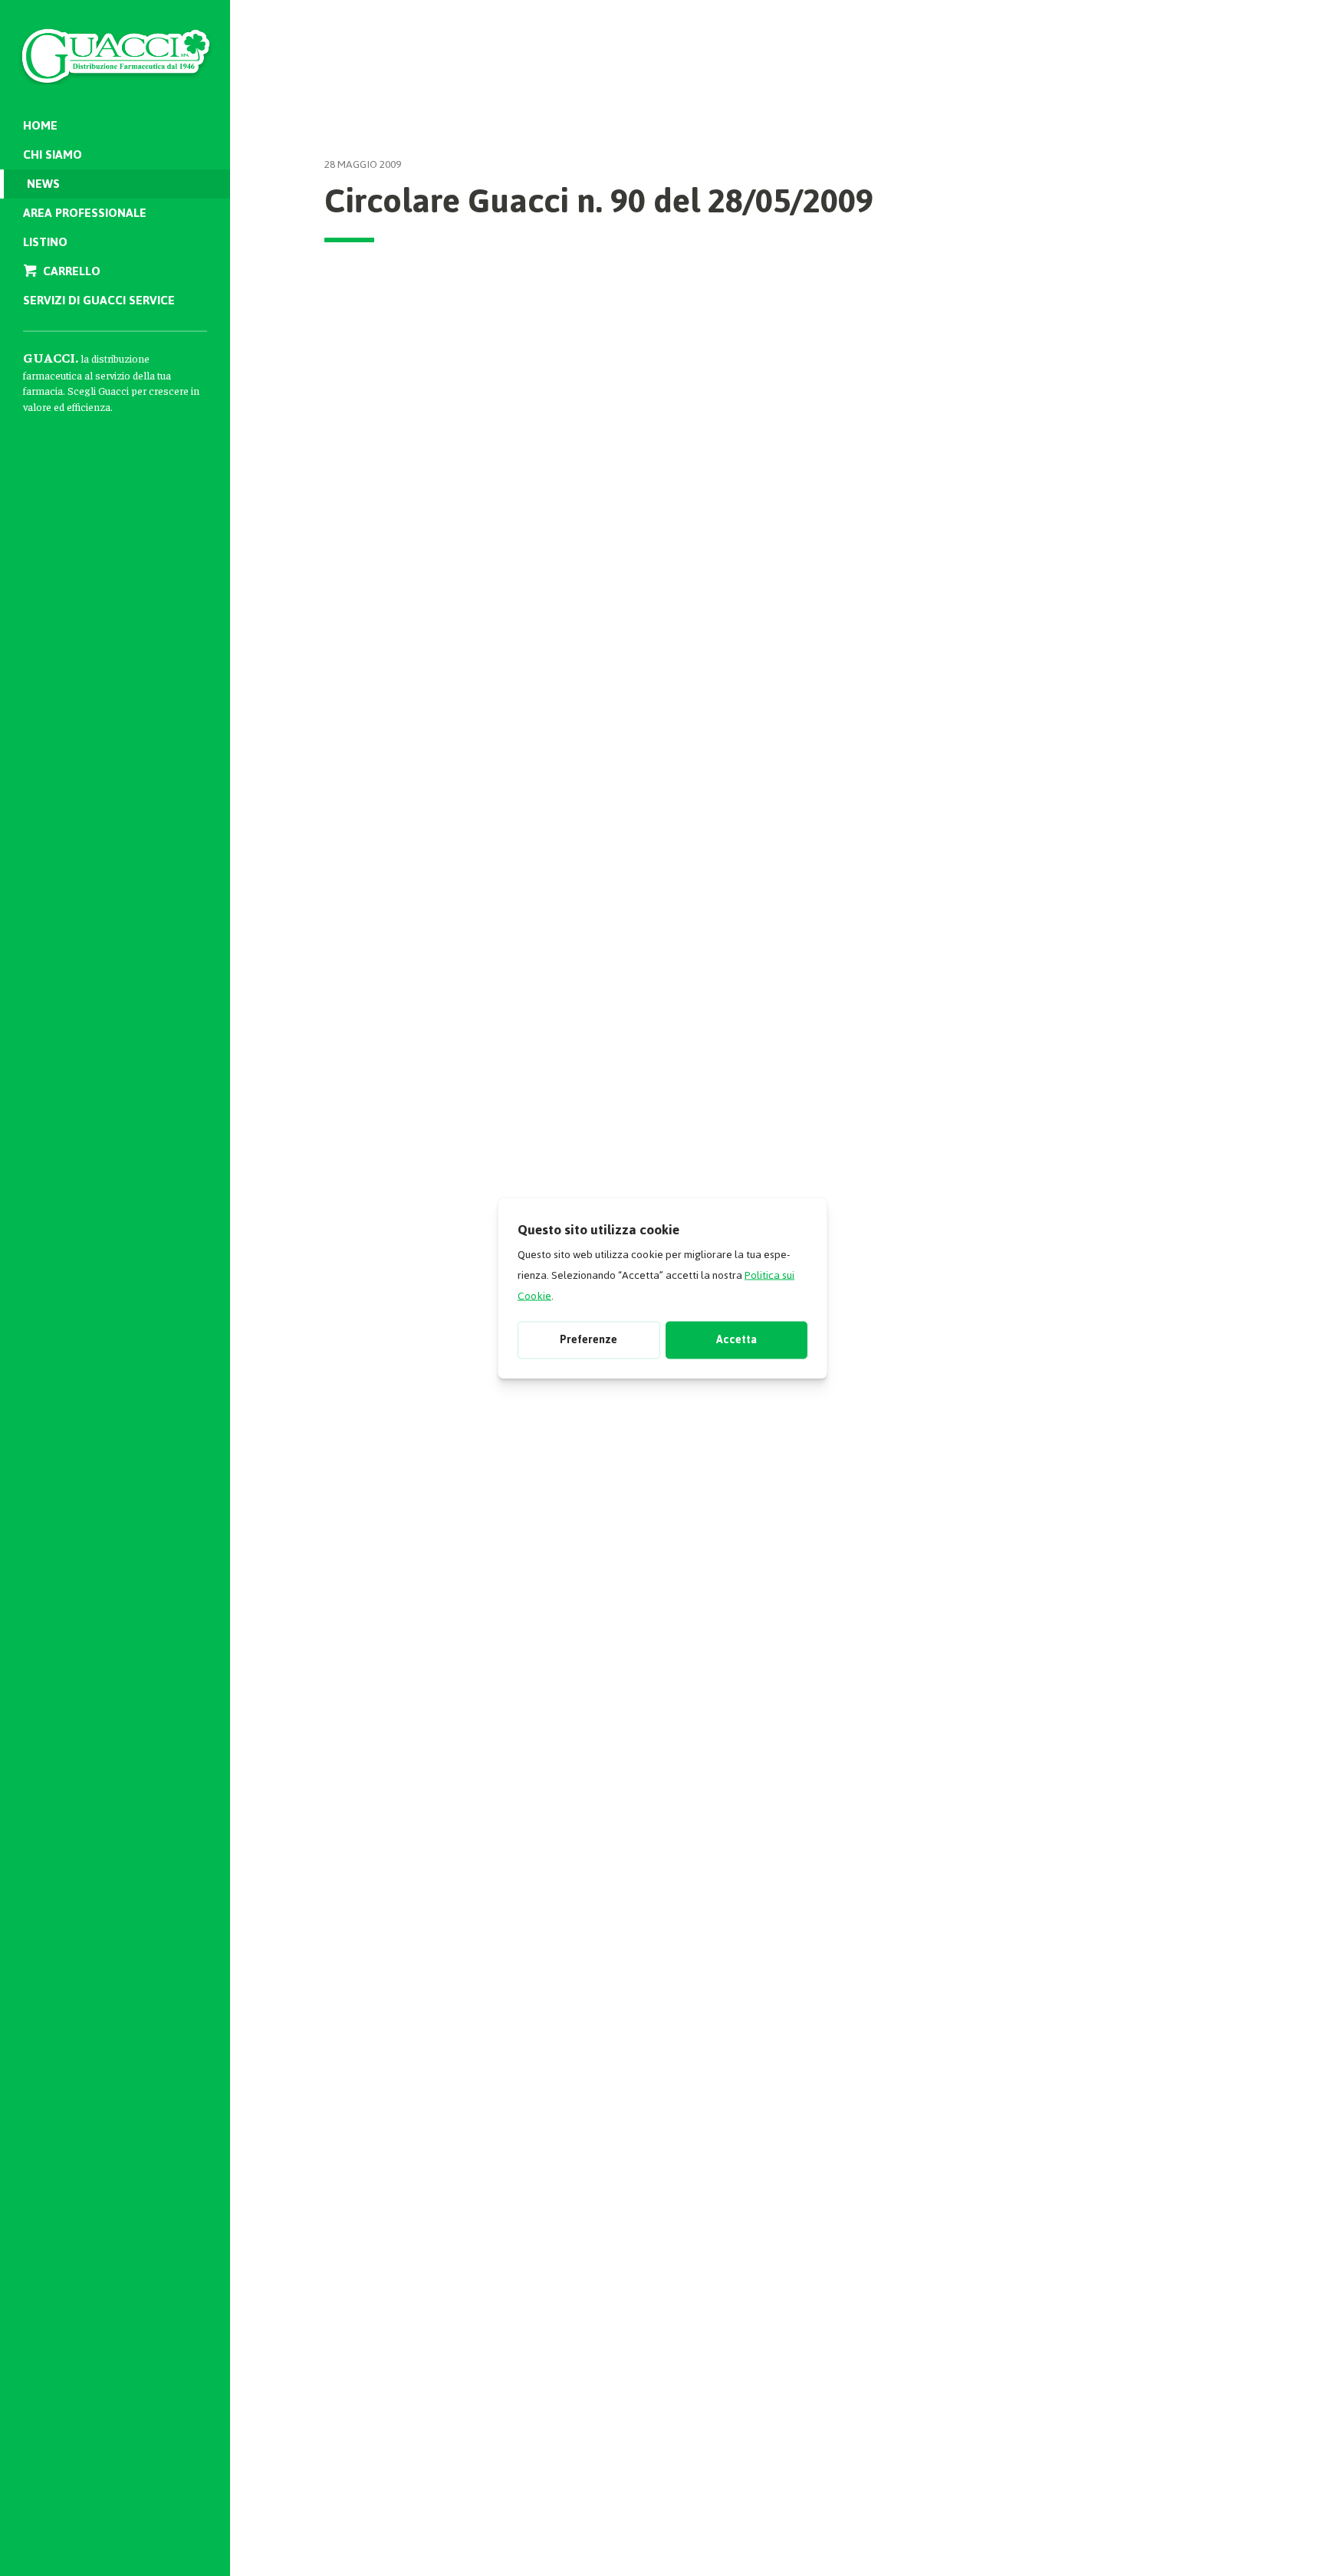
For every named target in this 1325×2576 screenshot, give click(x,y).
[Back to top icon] (1248, 2545)
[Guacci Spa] (115, 46)
